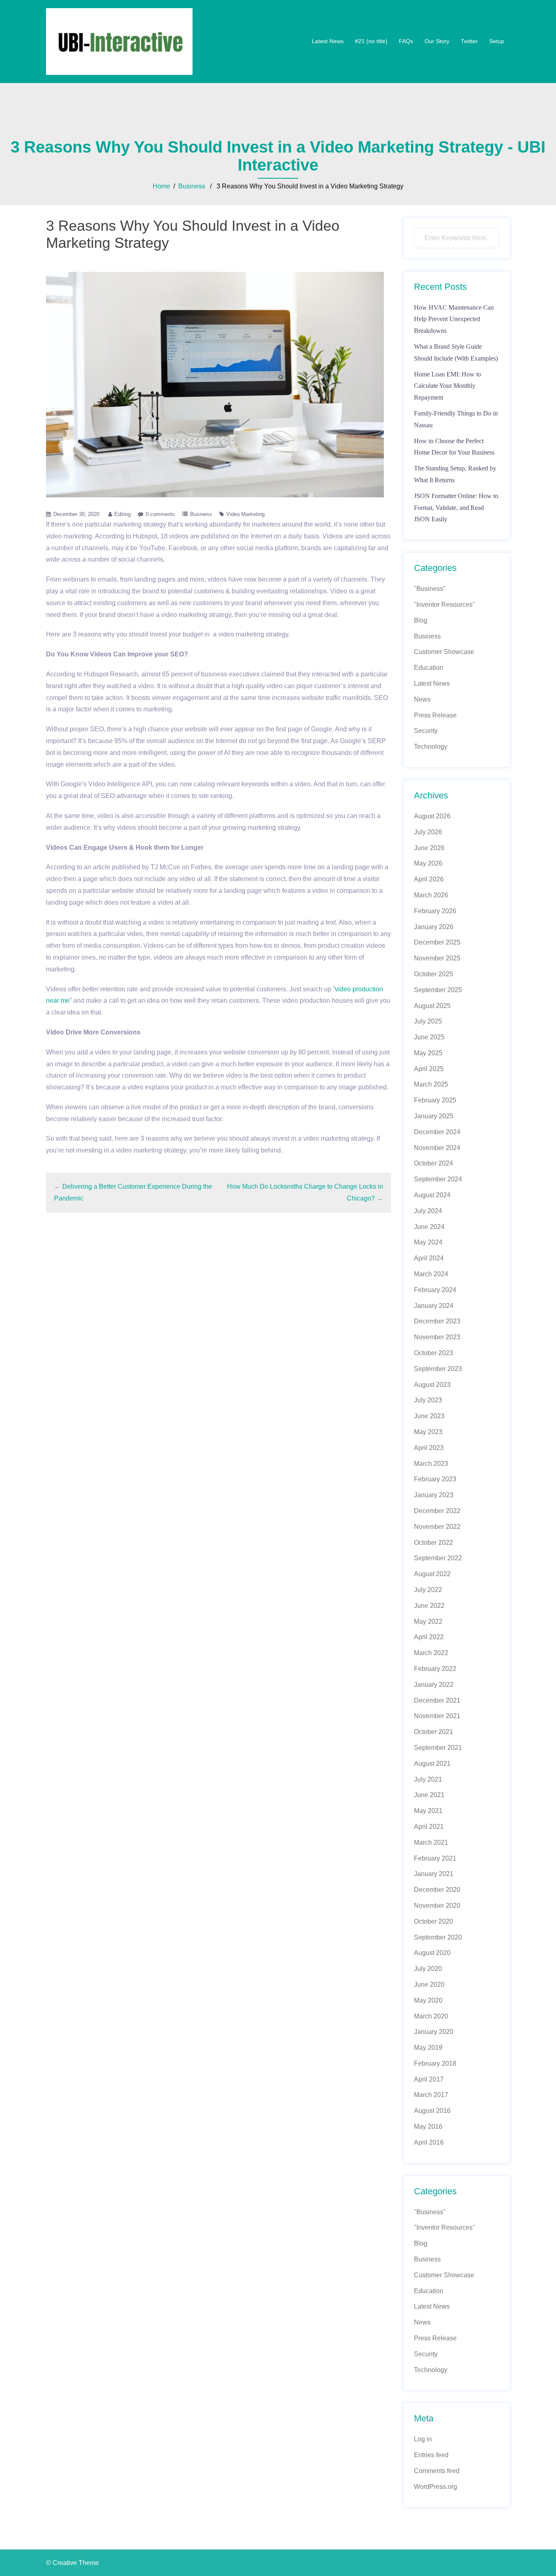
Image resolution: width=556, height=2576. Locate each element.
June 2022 (429, 1606)
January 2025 (434, 1116)
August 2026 (432, 816)
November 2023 (437, 1337)
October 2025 (433, 974)
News (422, 699)
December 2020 (437, 1890)
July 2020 (428, 1969)
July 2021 (428, 1779)
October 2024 (433, 1163)
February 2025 (435, 1100)
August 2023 (432, 1385)
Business (192, 186)
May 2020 (428, 2000)
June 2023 (429, 1416)
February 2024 (435, 1290)
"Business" (430, 589)
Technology (431, 747)
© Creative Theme (72, 2563)
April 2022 (429, 1637)
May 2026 (428, 863)
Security (426, 731)
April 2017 (429, 2079)
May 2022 (428, 1621)
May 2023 (428, 1432)
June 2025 (429, 1037)
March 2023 (431, 1464)
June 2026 (429, 848)
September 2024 (438, 1179)
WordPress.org (436, 2487)
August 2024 (432, 1195)
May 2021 (428, 1811)
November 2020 (437, 1906)
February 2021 (435, 1858)
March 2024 (431, 1274)
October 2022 (433, 1543)
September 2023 (438, 1369)
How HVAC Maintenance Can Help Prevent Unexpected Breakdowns (454, 319)
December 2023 (437, 1321)
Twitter (469, 41)
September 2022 (438, 1558)
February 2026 (435, 911)
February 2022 (435, 1669)
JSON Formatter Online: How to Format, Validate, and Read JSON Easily (456, 508)
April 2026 (429, 879)
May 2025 (428, 1053)
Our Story (437, 41)
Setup (497, 41)
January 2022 (434, 1685)
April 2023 (429, 1448)
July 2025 (428, 1021)
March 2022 (431, 1653)
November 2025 (437, 958)
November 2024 (437, 1148)
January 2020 (434, 2032)
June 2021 (429, 1795)
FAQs (406, 41)
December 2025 (437, 942)
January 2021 (434, 1874)
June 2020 (429, 1984)
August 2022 (432, 1574)
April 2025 (429, 1069)
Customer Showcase (444, 652)
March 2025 (431, 1084)
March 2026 (431, 895)
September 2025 (438, 990)
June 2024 (429, 1227)
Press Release (435, 715)
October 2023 (433, 1353)
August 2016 (432, 2111)
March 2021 (431, 1842)
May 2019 (428, 2048)
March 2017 (431, 2095)
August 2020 (432, 1953)
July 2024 (428, 1211)
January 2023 (434, 1495)
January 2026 (434, 927)
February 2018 (435, 2063)
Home (161, 186)
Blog (421, 620)
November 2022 (437, 1527)
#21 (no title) (371, 41)
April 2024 (429, 1258)
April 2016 (429, 2142)
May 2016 (428, 2127)
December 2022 (437, 1511)
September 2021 (438, 1748)
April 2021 (429, 1827)
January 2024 (434, 1306)
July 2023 (428, 1400)
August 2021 (432, 1764)
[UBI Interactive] (119, 41)
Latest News (328, 41)
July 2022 (428, 1590)
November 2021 (437, 1716)
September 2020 (438, 1937)
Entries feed (431, 2455)
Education (429, 668)
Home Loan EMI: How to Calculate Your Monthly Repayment (448, 386)
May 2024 (428, 1242)
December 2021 (437, 1700)
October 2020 (433, 1921)
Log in (423, 2439)
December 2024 (437, 1132)
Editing (123, 514)
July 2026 (428, 832)
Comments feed (437, 2471)
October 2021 (433, 1732)
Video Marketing (245, 514)
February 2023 (435, 1479)
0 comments (160, 514)
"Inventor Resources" (444, 605)
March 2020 (431, 2016)
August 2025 (432, 1006)
